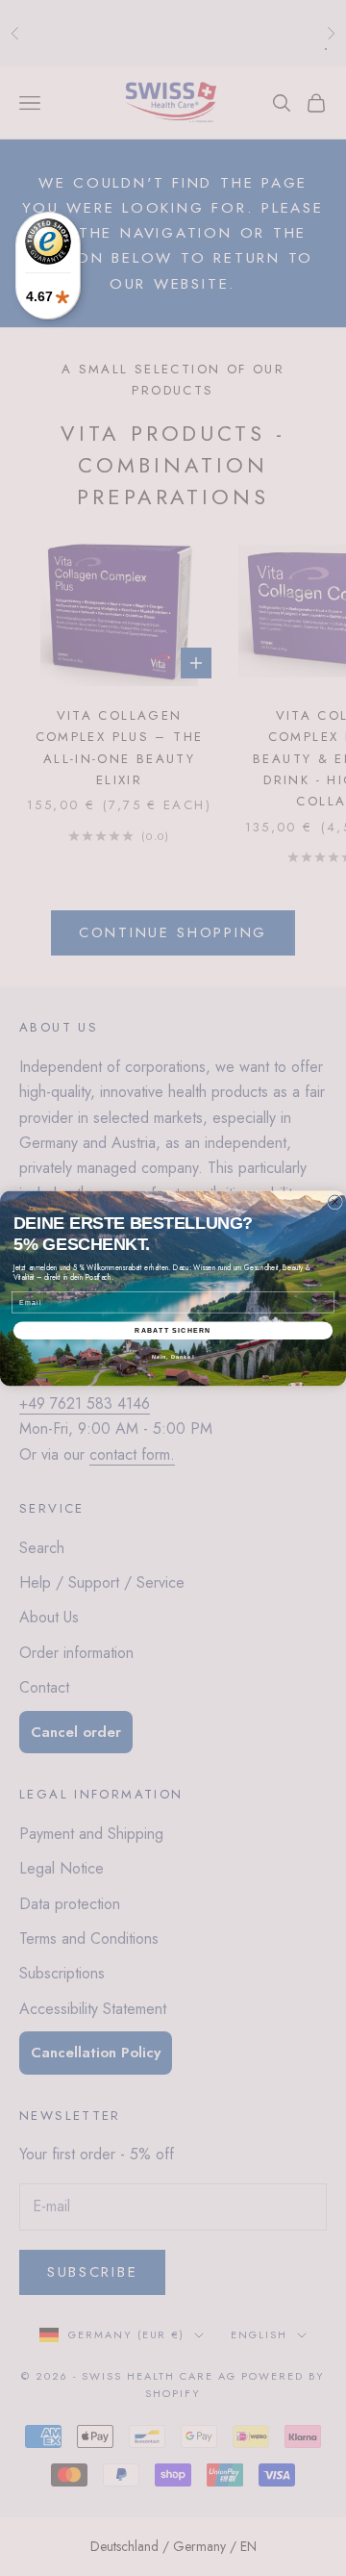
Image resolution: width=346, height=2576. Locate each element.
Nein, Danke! (173, 1357)
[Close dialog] (335, 1202)
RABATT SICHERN (173, 1330)
